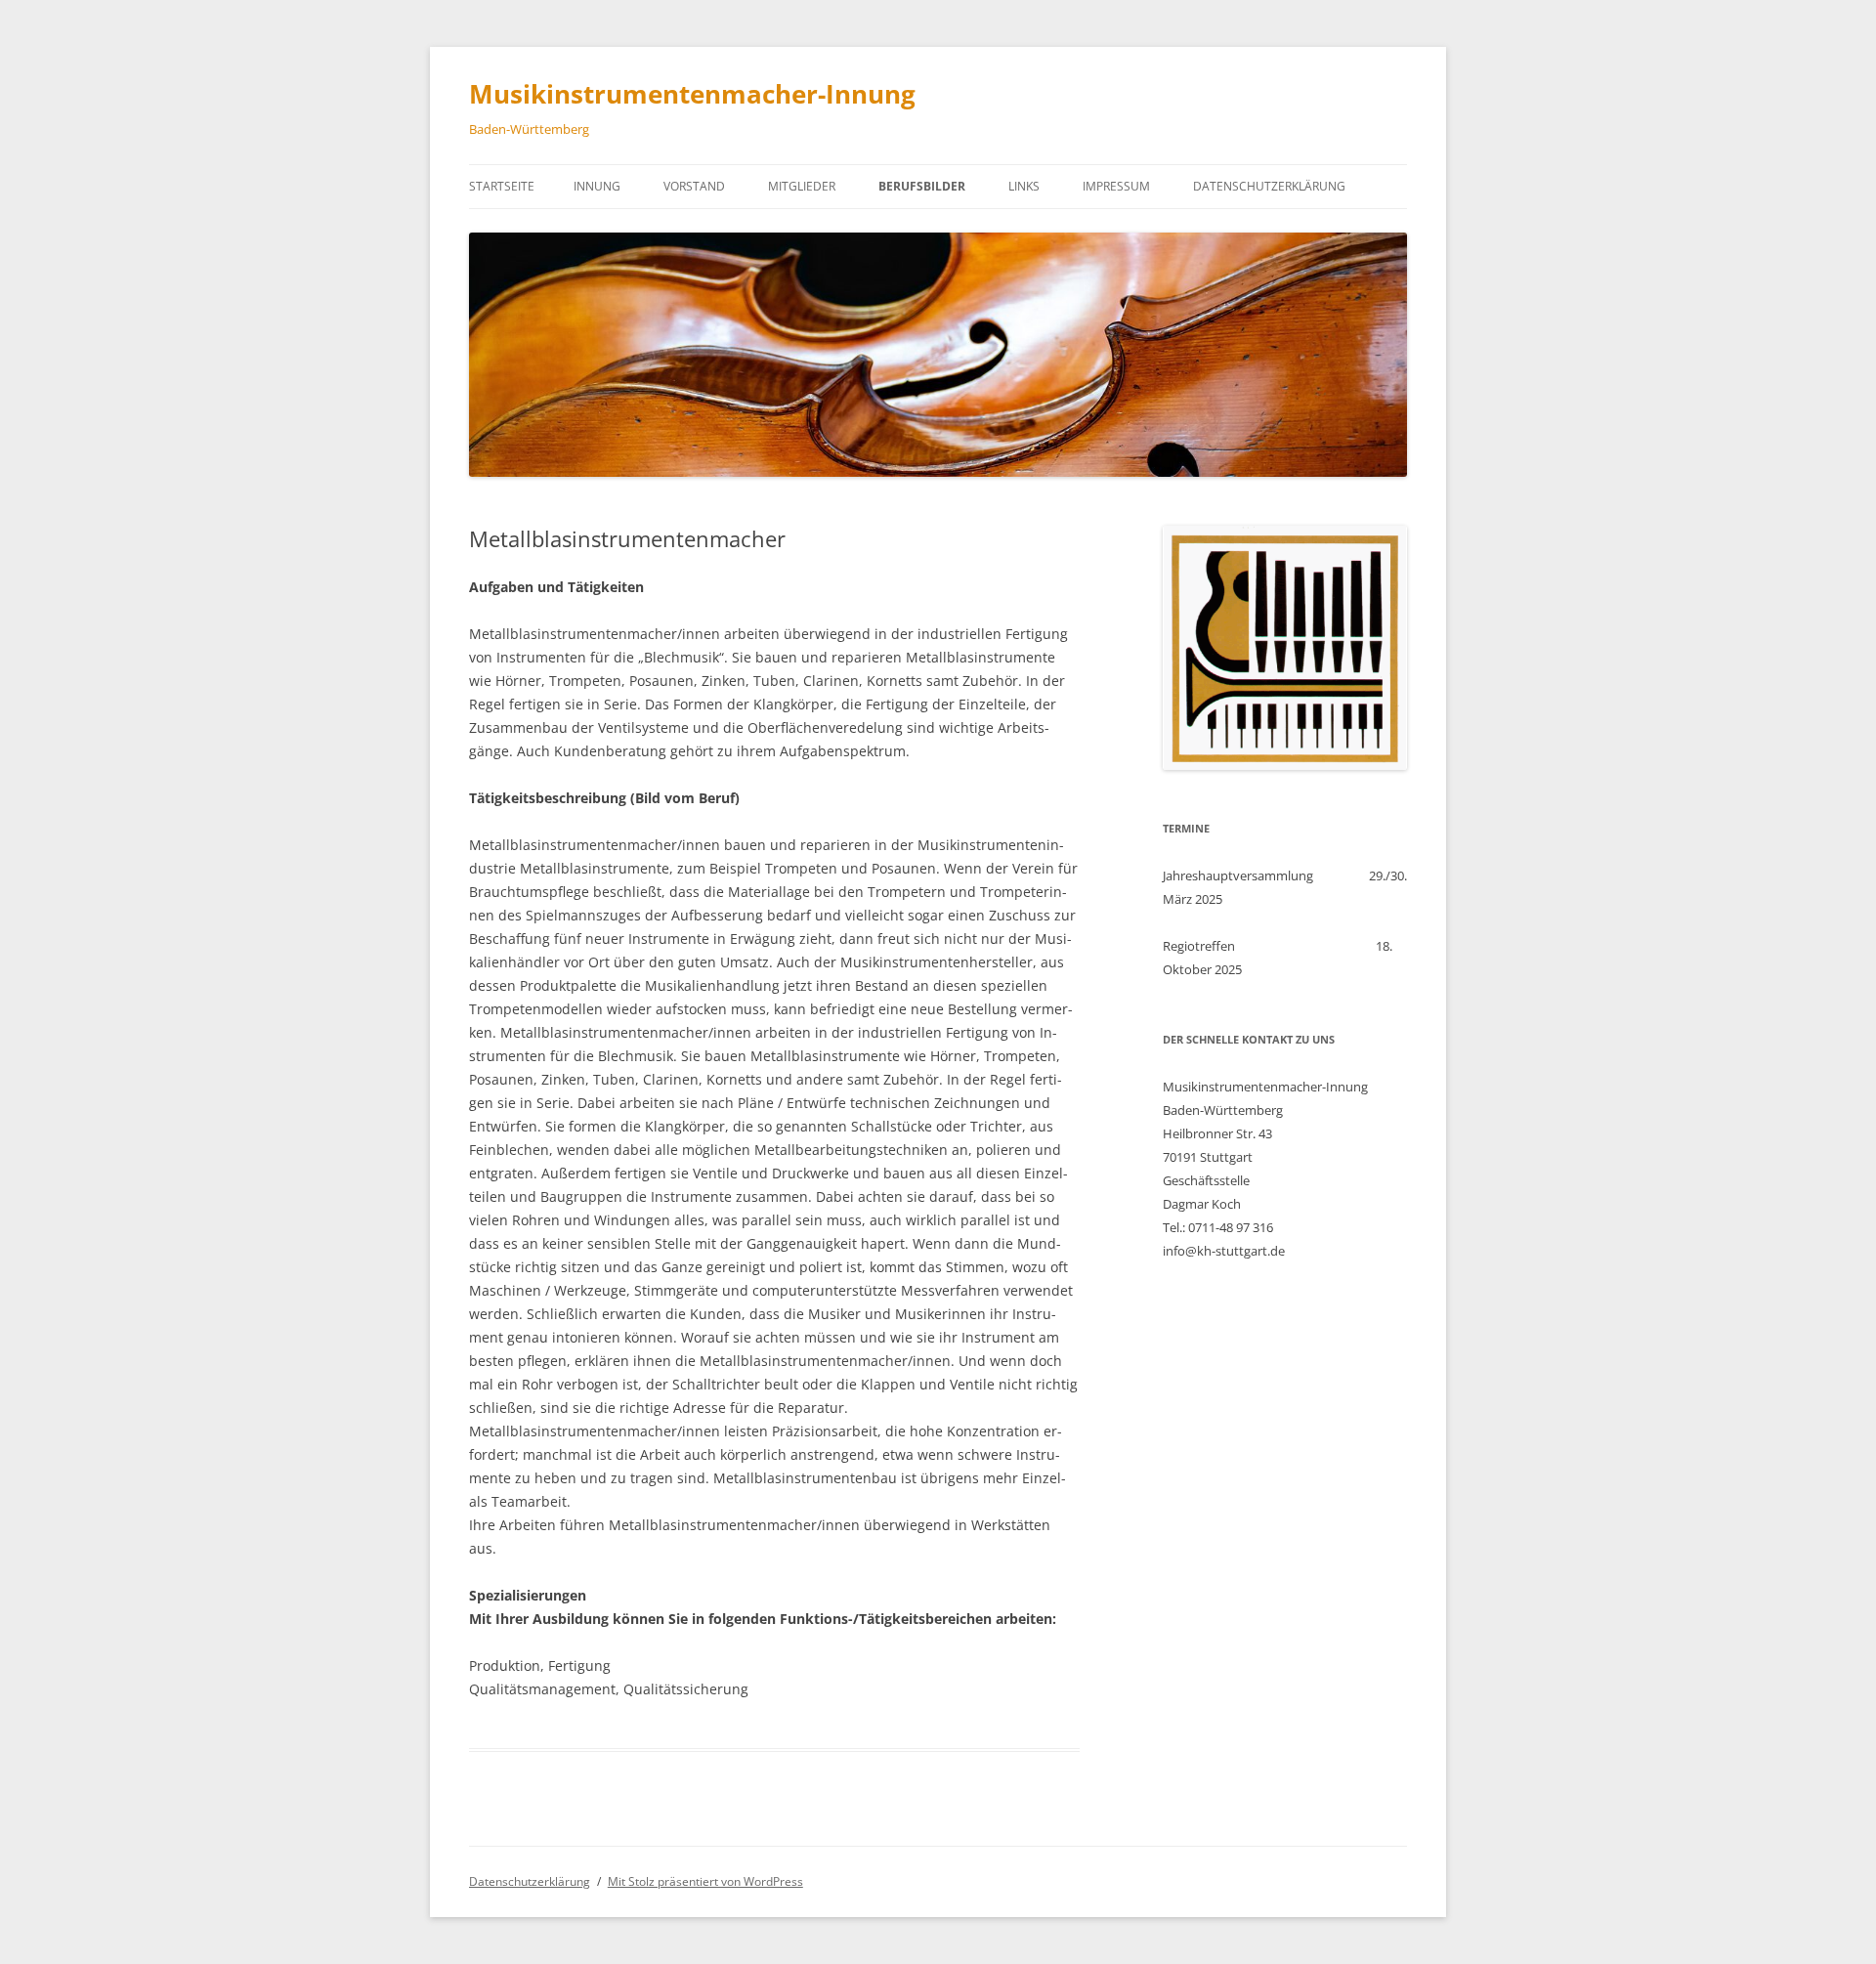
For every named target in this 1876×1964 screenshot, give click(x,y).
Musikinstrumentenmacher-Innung (692, 94)
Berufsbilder (922, 186)
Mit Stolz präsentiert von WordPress (705, 1881)
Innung (597, 186)
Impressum (1116, 186)
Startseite (502, 186)
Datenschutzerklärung (1269, 186)
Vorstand (694, 186)
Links (1024, 186)
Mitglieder (802, 186)
